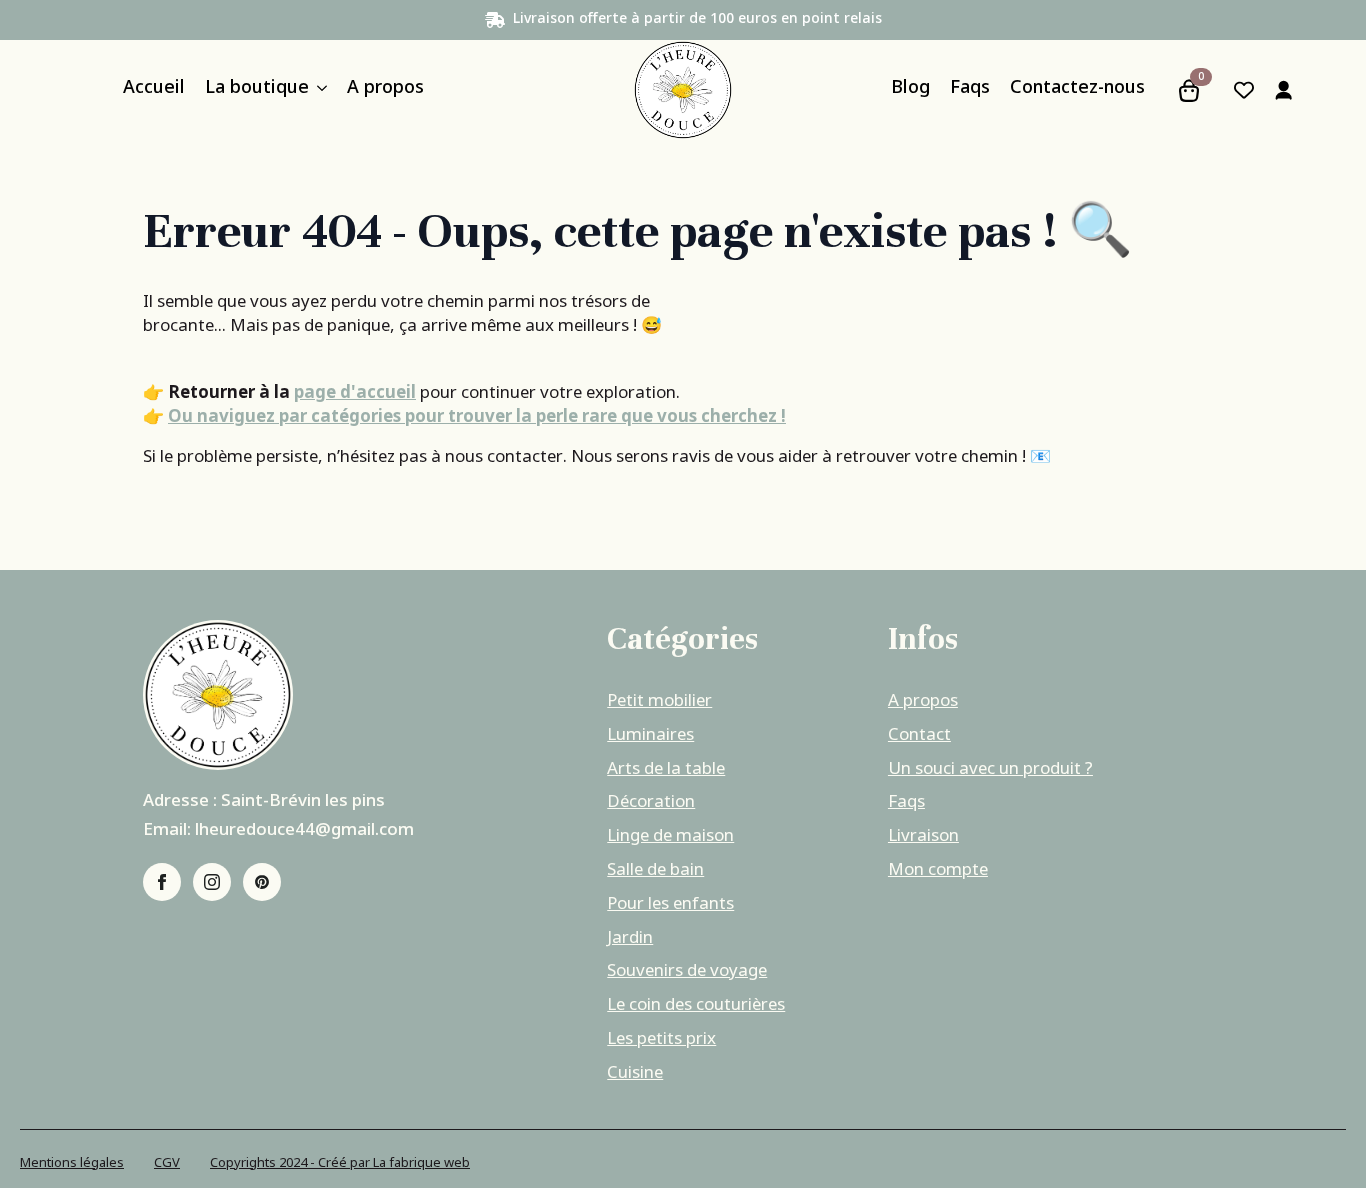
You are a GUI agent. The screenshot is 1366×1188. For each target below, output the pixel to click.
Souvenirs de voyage (687, 972)
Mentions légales (72, 1164)
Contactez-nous (1077, 90)
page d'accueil (355, 393)
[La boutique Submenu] (318, 90)
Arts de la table (666, 770)
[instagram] (212, 882)
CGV (167, 1164)
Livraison (923, 837)
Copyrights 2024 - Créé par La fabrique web (340, 1164)
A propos (385, 90)
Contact (919, 736)
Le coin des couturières (696, 1006)
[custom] (262, 882)
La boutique (257, 90)
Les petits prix (661, 1040)
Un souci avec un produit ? (990, 770)
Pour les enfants (670, 905)
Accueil (154, 90)
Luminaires (650, 736)
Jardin (630, 939)
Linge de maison (670, 837)
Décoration (651, 803)
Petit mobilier (659, 702)
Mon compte (938, 871)
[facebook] (162, 882)
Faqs (970, 90)
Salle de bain (655, 871)
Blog (910, 90)
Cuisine (635, 1074)
